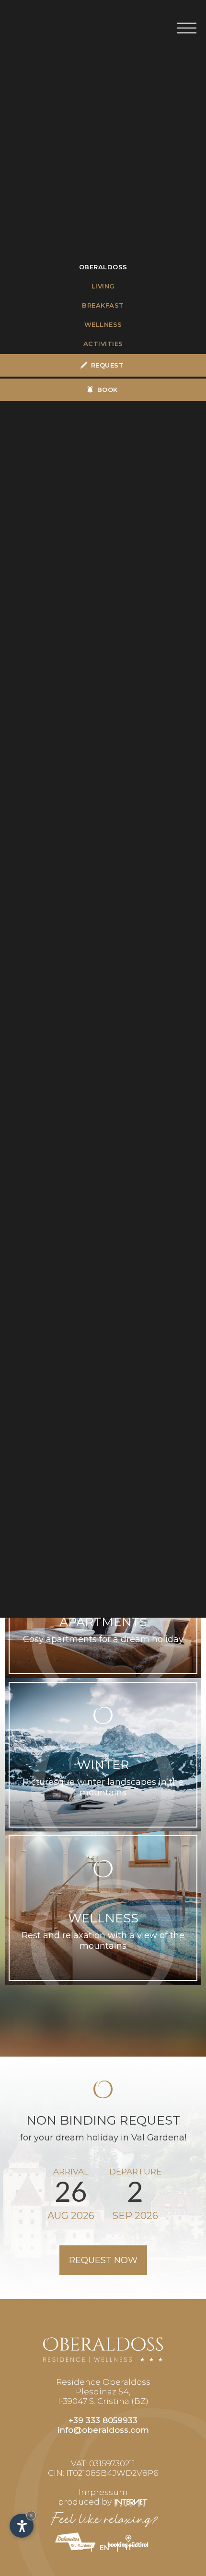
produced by (86, 2502)
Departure (135, 2172)
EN (104, 2548)
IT (129, 2548)
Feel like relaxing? (103, 2520)
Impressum (103, 2492)
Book (108, 390)
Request (108, 365)
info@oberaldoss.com (103, 2430)
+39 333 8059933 (103, 2420)
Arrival (71, 2172)
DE (79, 2548)
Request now (103, 2260)
